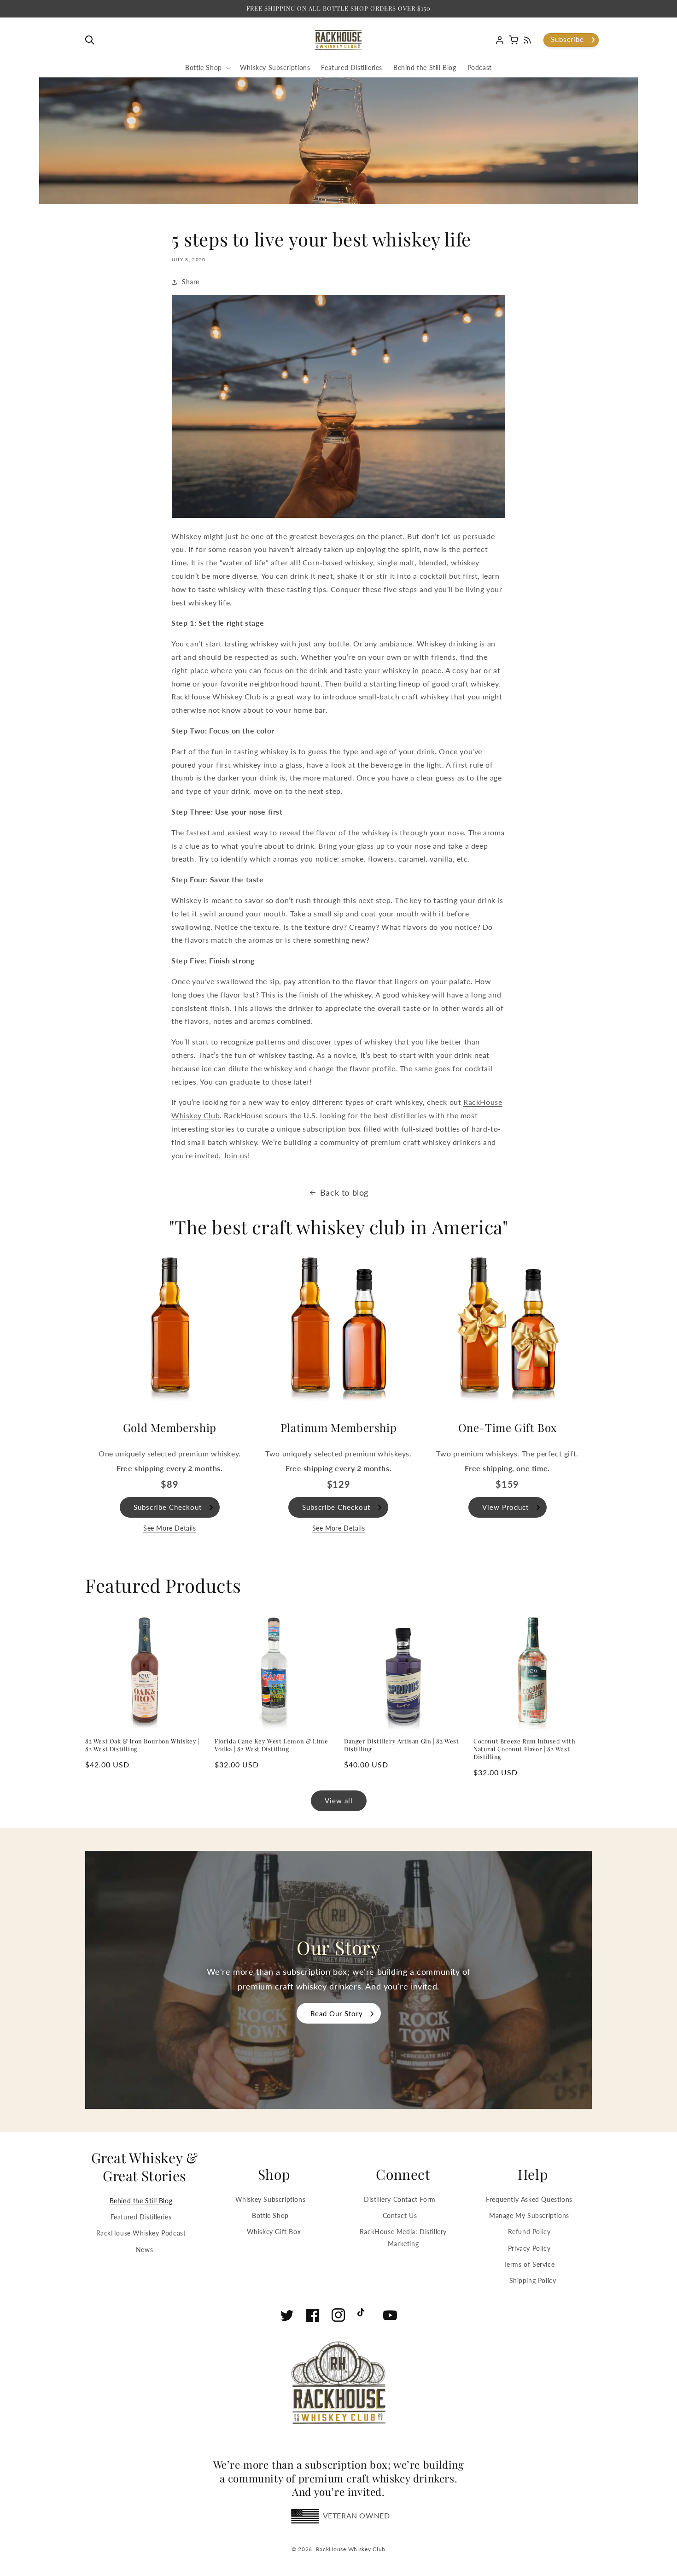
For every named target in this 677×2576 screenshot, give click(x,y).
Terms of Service (529, 2264)
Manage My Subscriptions (529, 2215)
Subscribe (567, 39)
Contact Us (400, 2215)
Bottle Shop (270, 2215)
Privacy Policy (529, 2248)
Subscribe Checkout (168, 1507)
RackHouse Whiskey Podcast (141, 2233)
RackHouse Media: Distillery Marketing (403, 2237)
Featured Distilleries (141, 2217)
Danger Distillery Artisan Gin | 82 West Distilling (401, 1745)
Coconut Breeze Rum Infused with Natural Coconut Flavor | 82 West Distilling (525, 1749)
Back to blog (344, 1192)
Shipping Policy (533, 2280)
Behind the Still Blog (141, 2201)
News (144, 2250)
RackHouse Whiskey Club (351, 2549)
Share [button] (191, 282)
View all (339, 1801)
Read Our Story (337, 2013)
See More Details (170, 1528)
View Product (505, 1507)
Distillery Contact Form (400, 2199)
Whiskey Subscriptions (271, 2199)
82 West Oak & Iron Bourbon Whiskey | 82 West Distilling (143, 1745)
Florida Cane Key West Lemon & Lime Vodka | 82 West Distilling (271, 1745)
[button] (92, 40)
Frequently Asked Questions (529, 2199)
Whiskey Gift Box (274, 2232)
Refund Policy (529, 2232)
